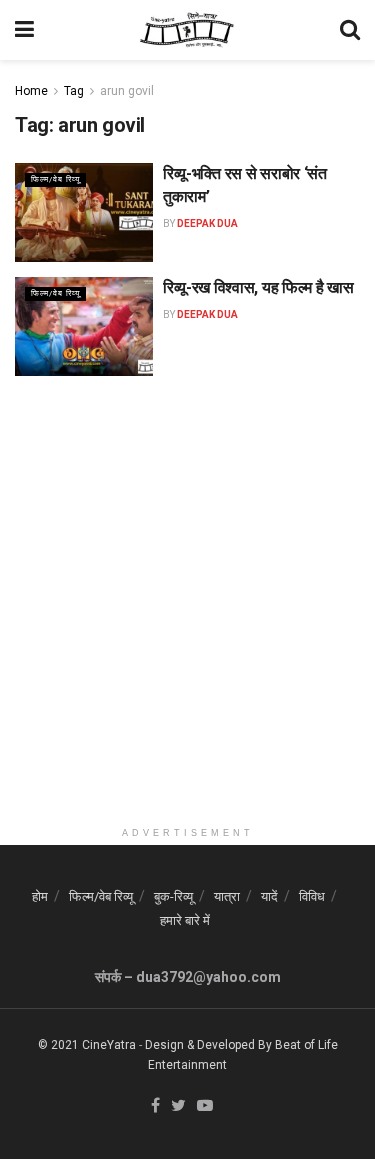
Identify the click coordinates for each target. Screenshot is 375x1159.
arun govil (127, 91)
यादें (269, 896)
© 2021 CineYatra (87, 1045)
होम (40, 896)
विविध (312, 896)
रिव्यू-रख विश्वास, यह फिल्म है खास (258, 287)
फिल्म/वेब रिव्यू (55, 179)
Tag (74, 91)
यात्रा (227, 896)
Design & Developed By (208, 1045)
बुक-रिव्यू (173, 896)
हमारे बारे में (185, 920)
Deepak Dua (207, 223)
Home (31, 91)
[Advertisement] (187, 629)
